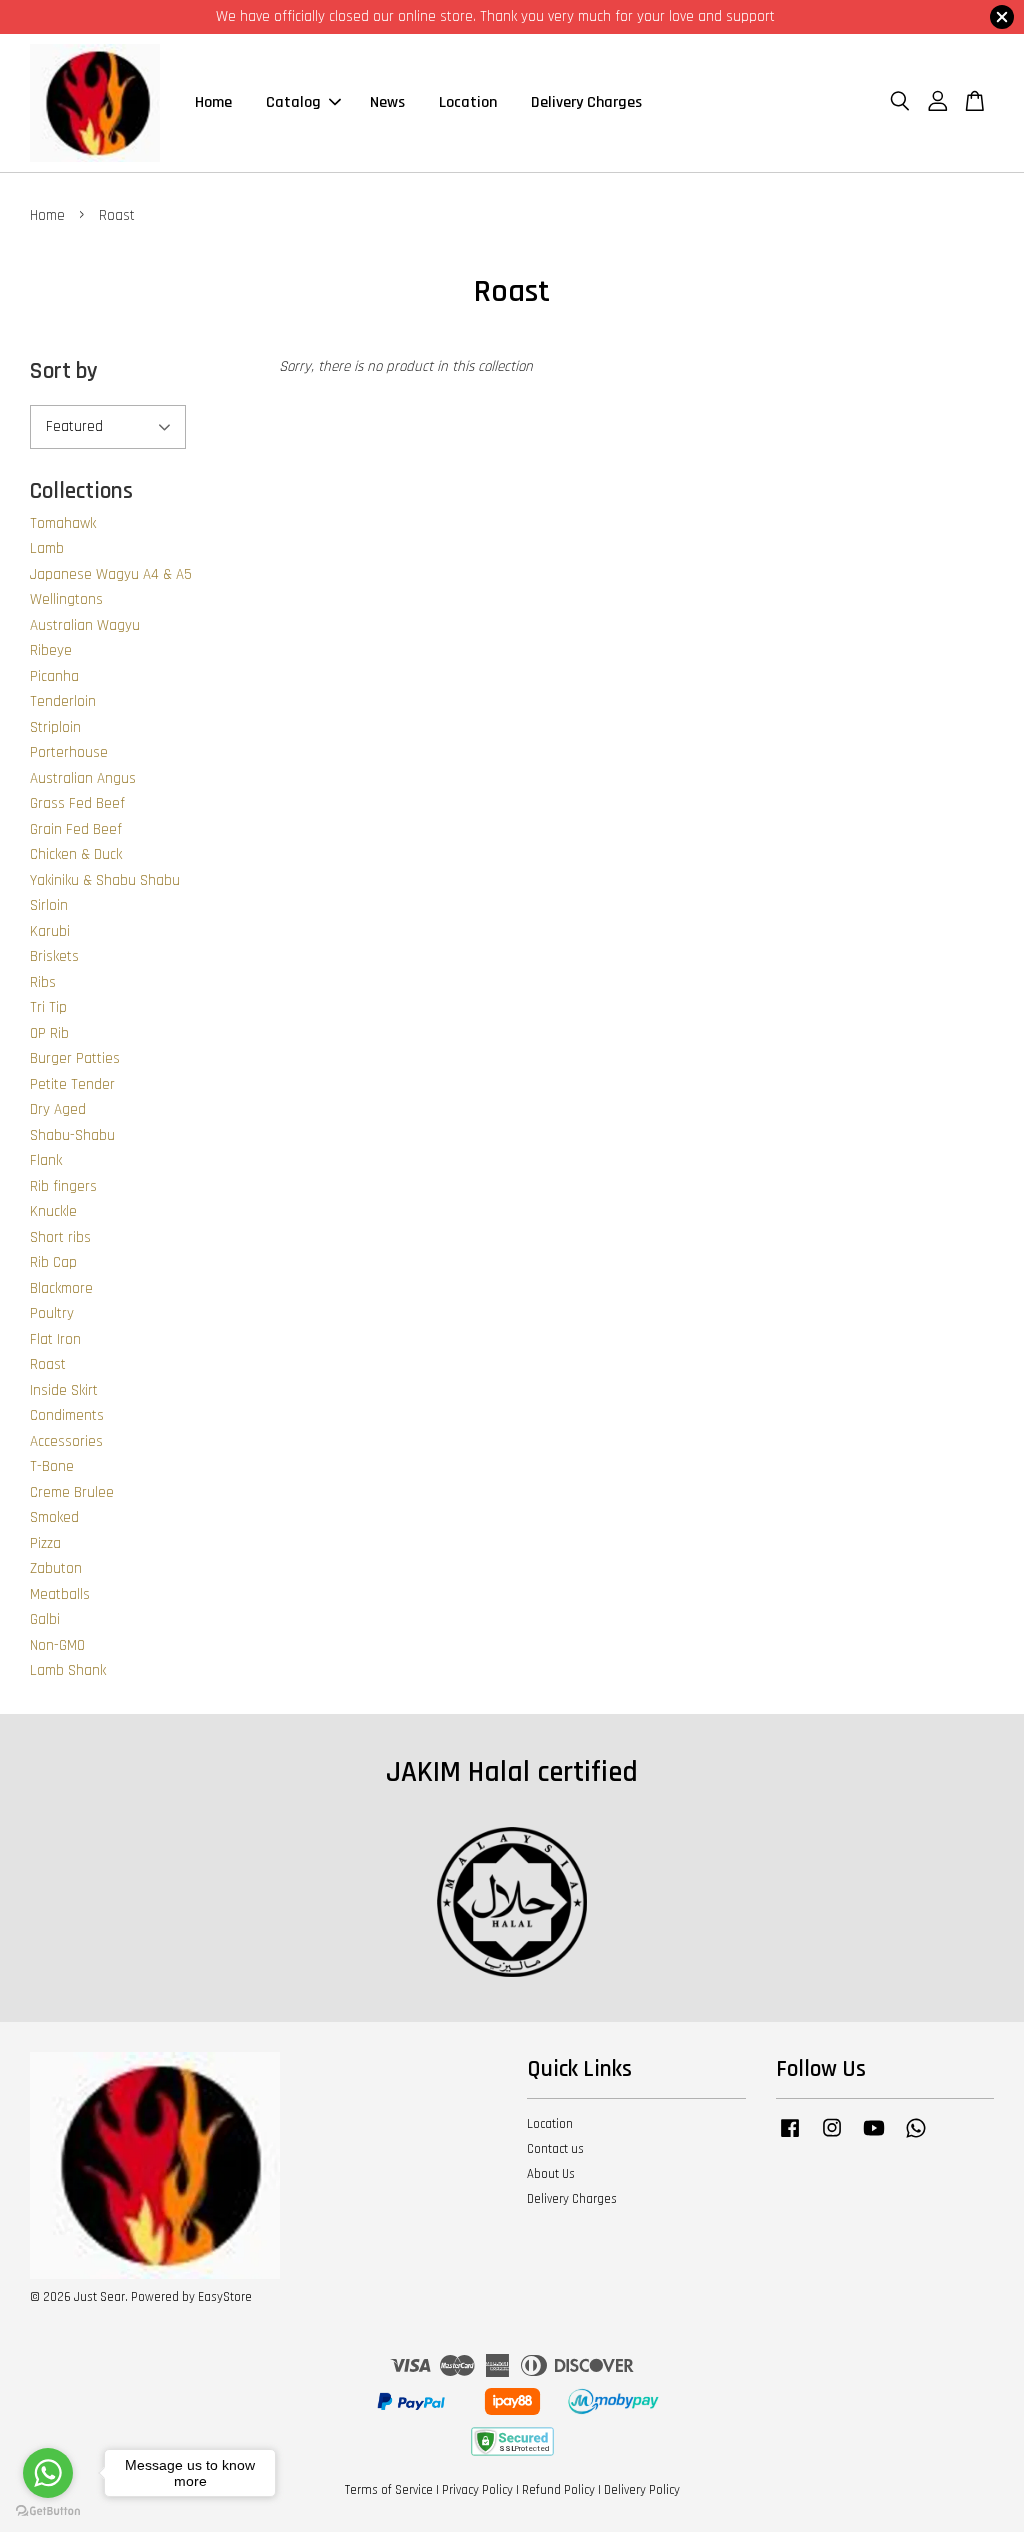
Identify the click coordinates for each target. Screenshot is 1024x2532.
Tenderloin (63, 701)
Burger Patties (75, 1058)
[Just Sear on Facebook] (790, 2138)
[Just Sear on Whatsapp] (916, 2138)
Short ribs (60, 1237)
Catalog (293, 102)
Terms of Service (389, 2490)
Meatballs (60, 1594)
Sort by (64, 371)
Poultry (52, 1313)
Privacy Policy (477, 2490)
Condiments (67, 1415)
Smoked (54, 1517)
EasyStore (225, 2297)
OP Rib (49, 1033)
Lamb (47, 548)
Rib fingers (63, 1186)
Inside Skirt (64, 1390)
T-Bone (52, 1466)
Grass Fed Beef (77, 803)
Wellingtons (66, 599)
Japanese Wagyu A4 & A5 (111, 574)
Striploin (55, 727)
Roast (48, 1364)
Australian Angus (83, 778)
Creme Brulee (72, 1492)
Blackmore (61, 1288)
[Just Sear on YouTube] (874, 2138)
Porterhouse (69, 752)
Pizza (45, 1543)
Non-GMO (57, 1645)
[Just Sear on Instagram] (832, 2138)
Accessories (66, 1441)
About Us (551, 2174)
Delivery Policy (642, 2490)
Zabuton (56, 1568)
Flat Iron (55, 1339)
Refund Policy (558, 2490)
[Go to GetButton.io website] (48, 2511)
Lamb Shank (68, 1670)
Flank (46, 1160)
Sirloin (49, 905)
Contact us (555, 2149)
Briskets (54, 956)
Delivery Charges (586, 102)
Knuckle (53, 1211)
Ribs (43, 982)
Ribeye (51, 650)
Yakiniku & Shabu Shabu (105, 880)
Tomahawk (63, 523)
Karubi (50, 931)
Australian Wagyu (85, 625)
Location (468, 102)
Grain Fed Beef (76, 829)
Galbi (45, 1619)
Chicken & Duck (76, 854)
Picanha (54, 676)
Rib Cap (53, 1262)
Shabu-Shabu (72, 1135)
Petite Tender (72, 1084)
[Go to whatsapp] (48, 2473)
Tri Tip (48, 1007)
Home (213, 102)
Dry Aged (58, 1109)
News (387, 102)
